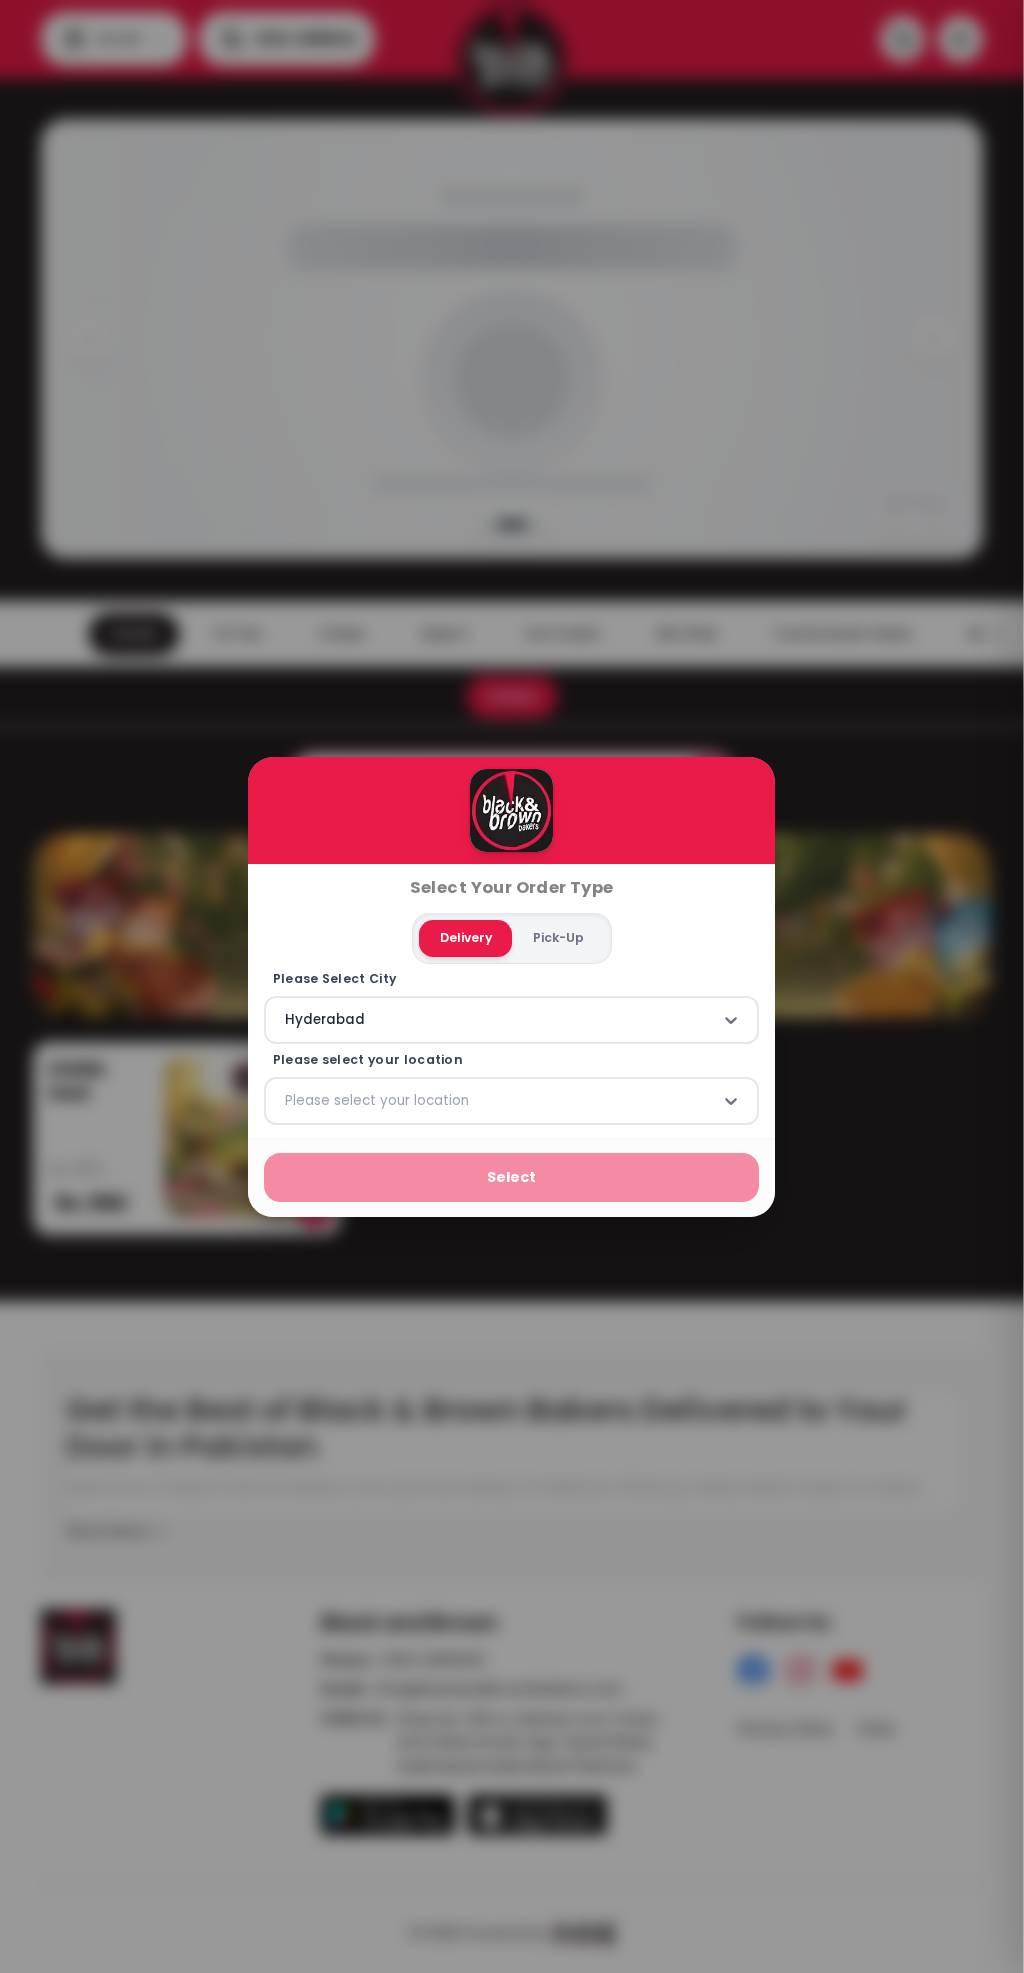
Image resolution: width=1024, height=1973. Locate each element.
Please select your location (368, 1060)
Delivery (466, 937)
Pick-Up (558, 937)
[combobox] (287, 1020)
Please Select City (335, 979)
